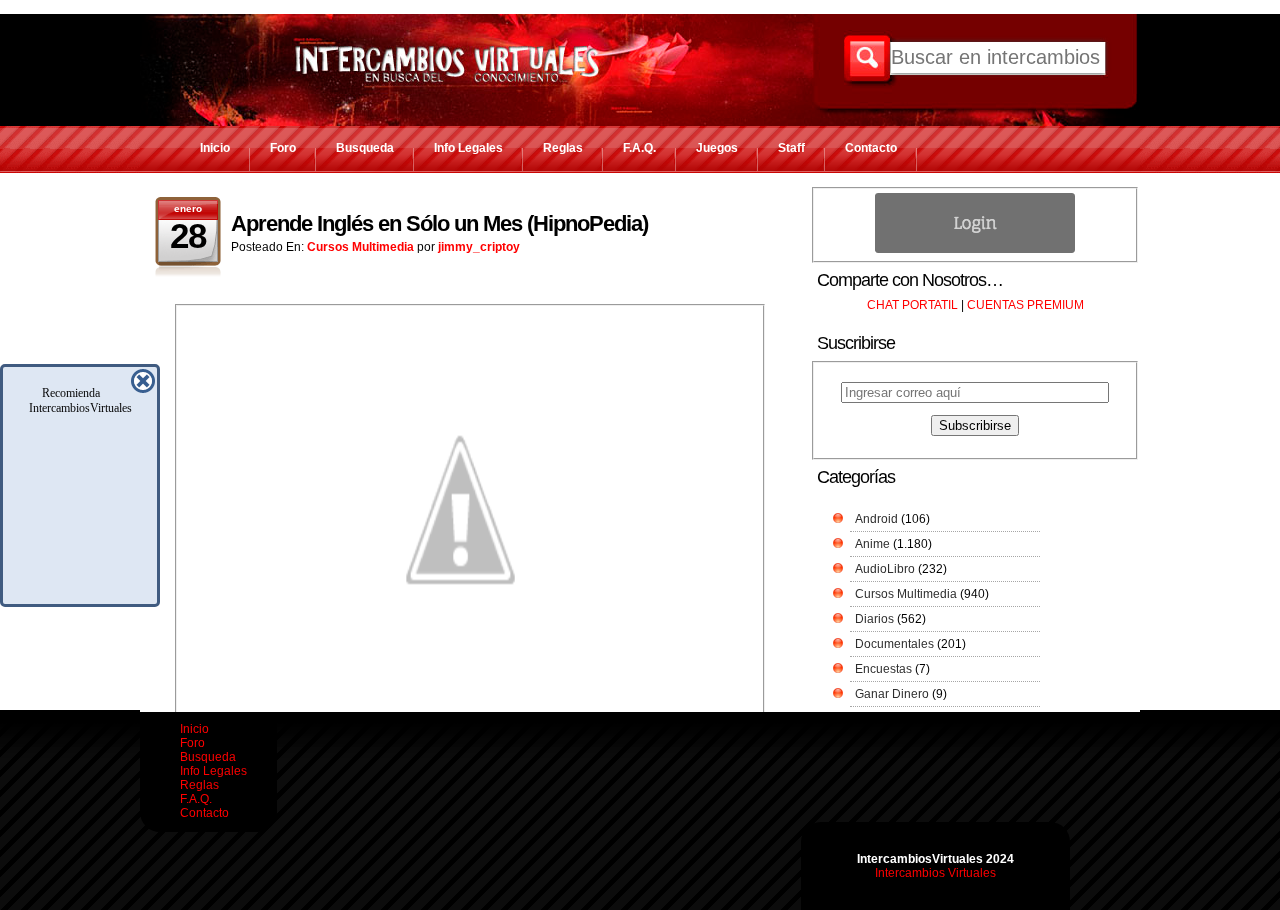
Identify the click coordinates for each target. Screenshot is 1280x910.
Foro (283, 148)
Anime (872, 544)
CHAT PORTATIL (912, 305)
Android (876, 519)
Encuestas (883, 669)
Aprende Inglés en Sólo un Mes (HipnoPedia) (439, 223)
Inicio (215, 148)
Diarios (874, 619)
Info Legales (468, 148)
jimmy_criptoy (479, 247)
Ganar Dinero (892, 694)
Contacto (871, 148)
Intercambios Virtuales (935, 873)
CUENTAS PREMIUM (1025, 305)
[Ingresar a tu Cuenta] (975, 249)
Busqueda (365, 148)
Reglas (563, 148)
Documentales (894, 644)
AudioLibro (885, 569)
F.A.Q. (639, 148)
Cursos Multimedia (360, 247)
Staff (791, 148)
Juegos (717, 148)
